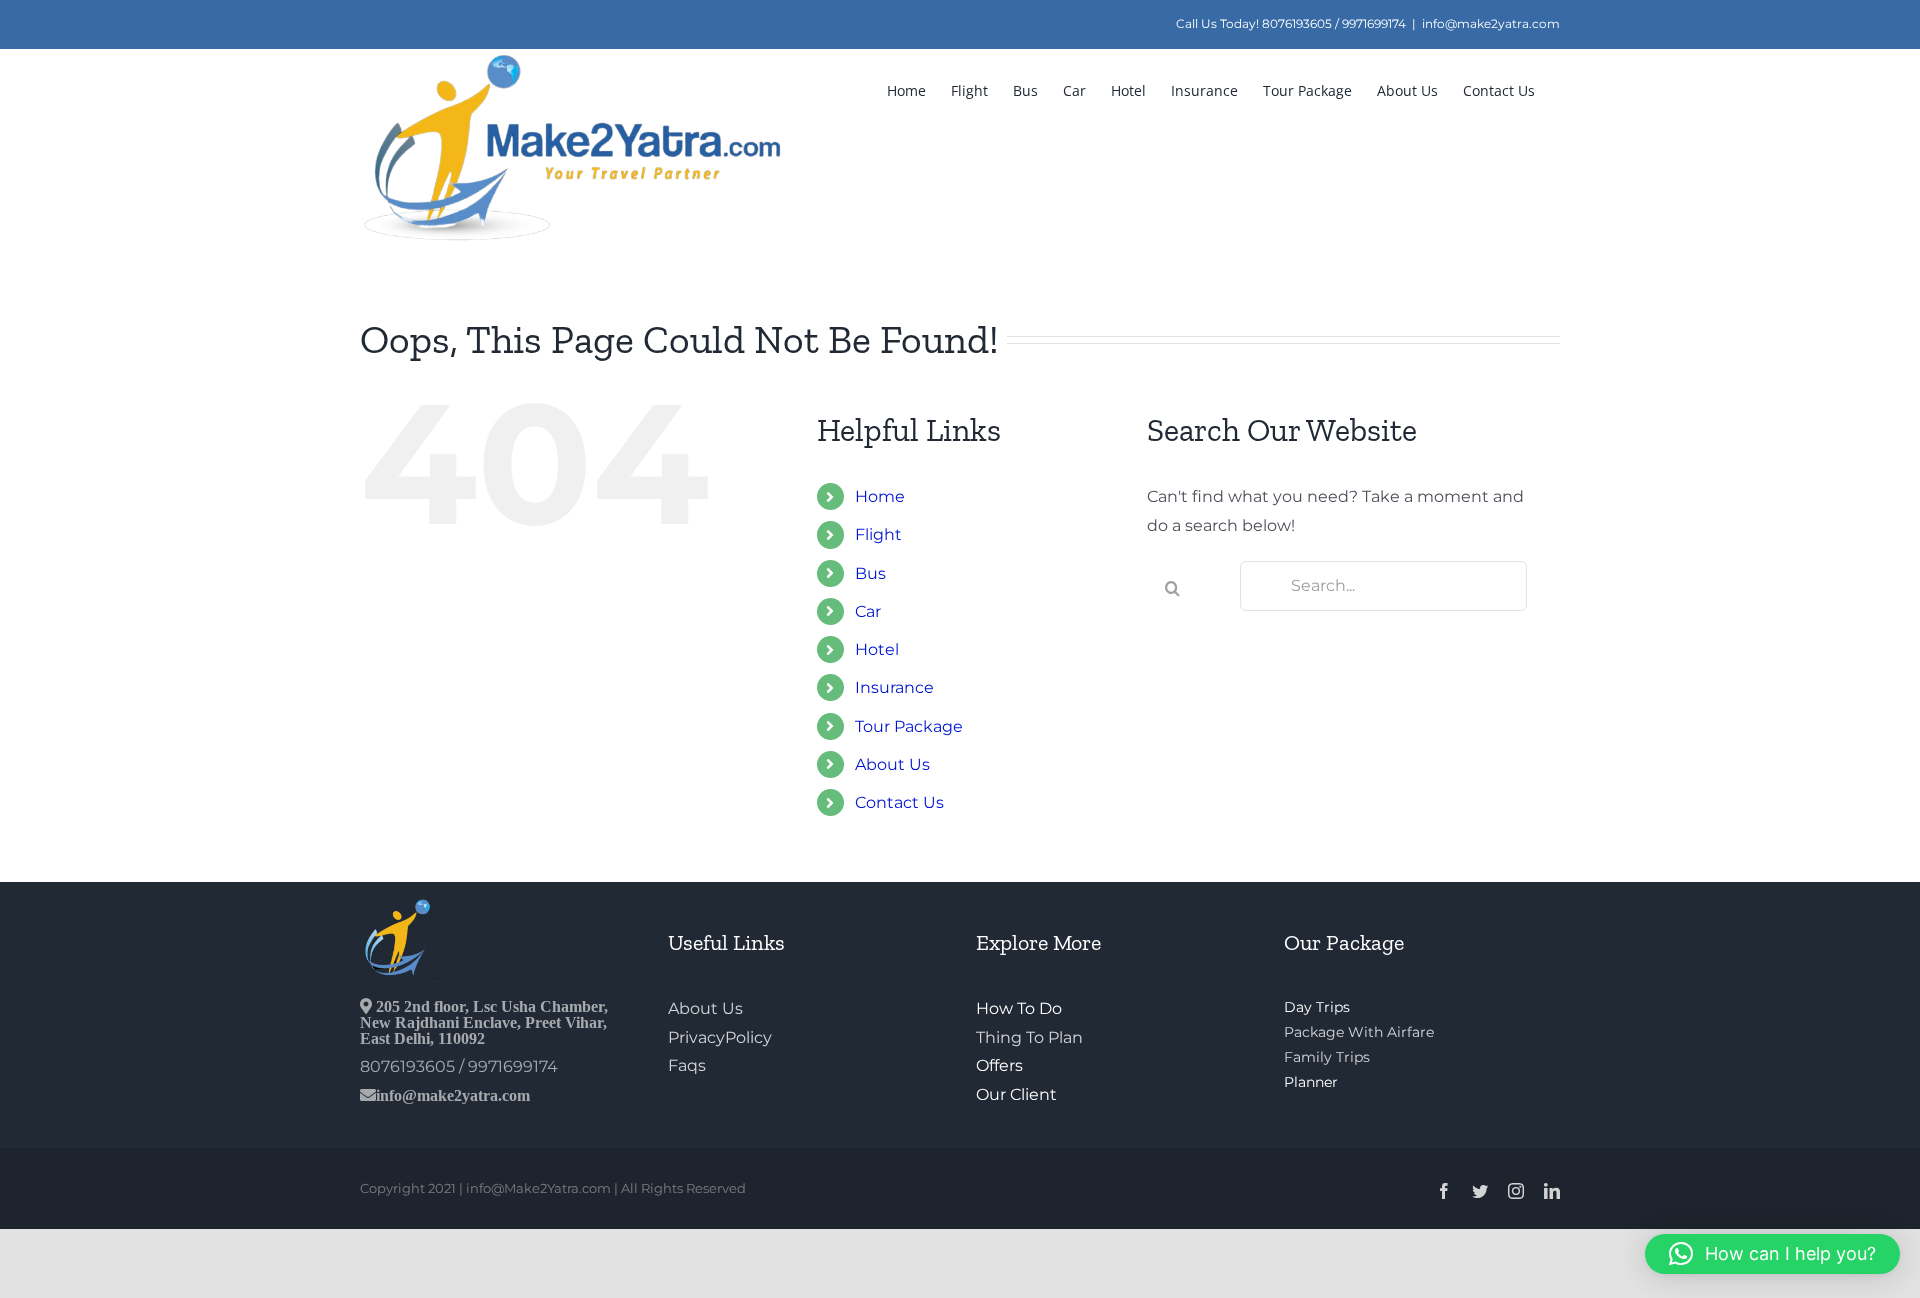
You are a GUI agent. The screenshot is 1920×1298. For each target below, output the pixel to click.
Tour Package (909, 726)
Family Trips (1327, 1057)
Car (868, 611)
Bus (870, 573)
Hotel (877, 649)
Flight (878, 534)
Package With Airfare (1359, 1032)
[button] (1772, 1254)
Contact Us (899, 802)
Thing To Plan (1029, 1037)
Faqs (687, 1065)
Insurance (894, 687)
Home (880, 496)
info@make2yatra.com (1491, 23)
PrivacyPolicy (720, 1037)
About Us (892, 764)
